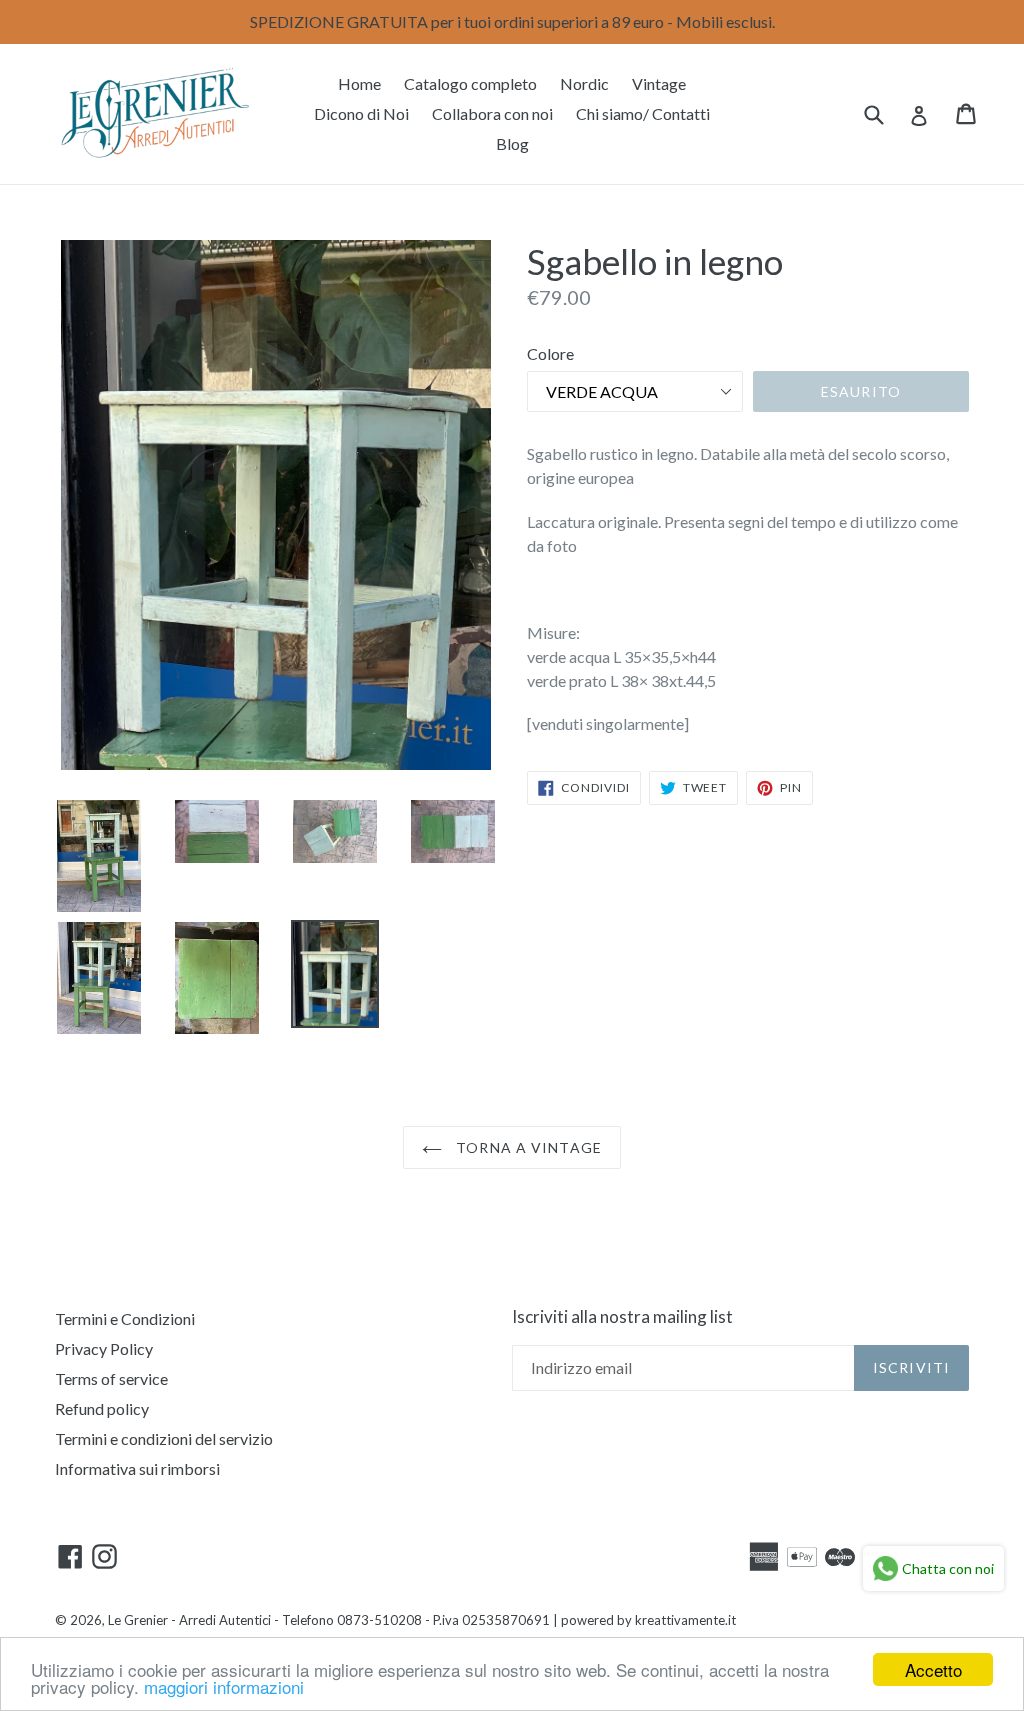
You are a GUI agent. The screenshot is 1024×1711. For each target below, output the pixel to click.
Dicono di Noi (361, 113)
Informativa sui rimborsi (137, 1468)
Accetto (933, 1669)
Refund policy (102, 1408)
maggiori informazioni (224, 1686)
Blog (512, 143)
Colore (550, 353)
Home (359, 83)
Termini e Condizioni (125, 1318)
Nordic (584, 83)
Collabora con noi (492, 113)
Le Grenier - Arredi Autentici (189, 1620)
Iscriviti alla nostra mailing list (622, 1317)
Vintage (659, 83)
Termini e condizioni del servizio (164, 1438)
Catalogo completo (470, 83)
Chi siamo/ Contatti (643, 113)
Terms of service (111, 1378)
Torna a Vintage (527, 1147)
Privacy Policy (104, 1348)
